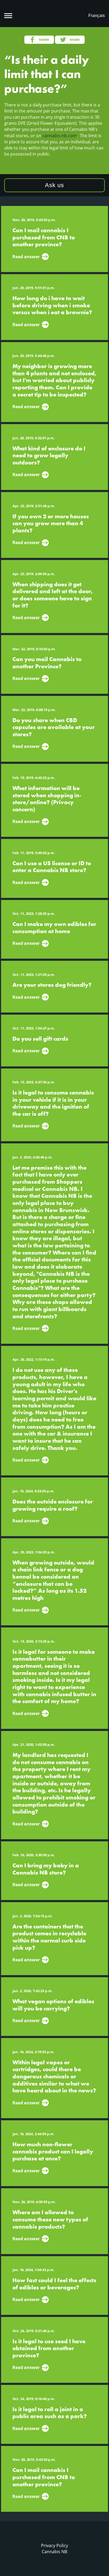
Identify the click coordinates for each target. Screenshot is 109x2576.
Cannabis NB (54, 2552)
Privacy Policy (54, 2545)
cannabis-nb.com (60, 136)
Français (97, 16)
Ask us (54, 185)
